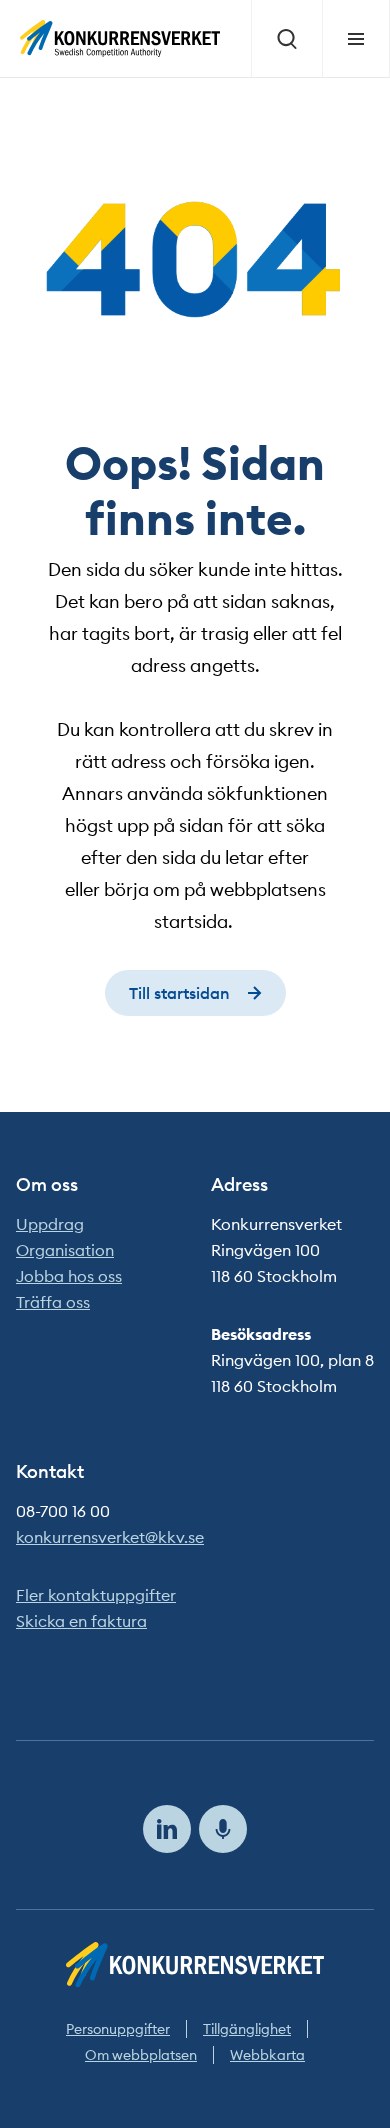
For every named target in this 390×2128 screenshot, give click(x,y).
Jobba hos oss (69, 1276)
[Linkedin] (167, 1829)
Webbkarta (267, 2055)
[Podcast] (223, 1829)
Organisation (65, 1250)
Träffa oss (53, 1302)
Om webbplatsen (141, 2055)
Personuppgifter (118, 2029)
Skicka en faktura (81, 1621)
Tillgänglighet (247, 2029)
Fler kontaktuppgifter (96, 1595)
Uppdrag (50, 1224)
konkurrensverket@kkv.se (110, 1537)
